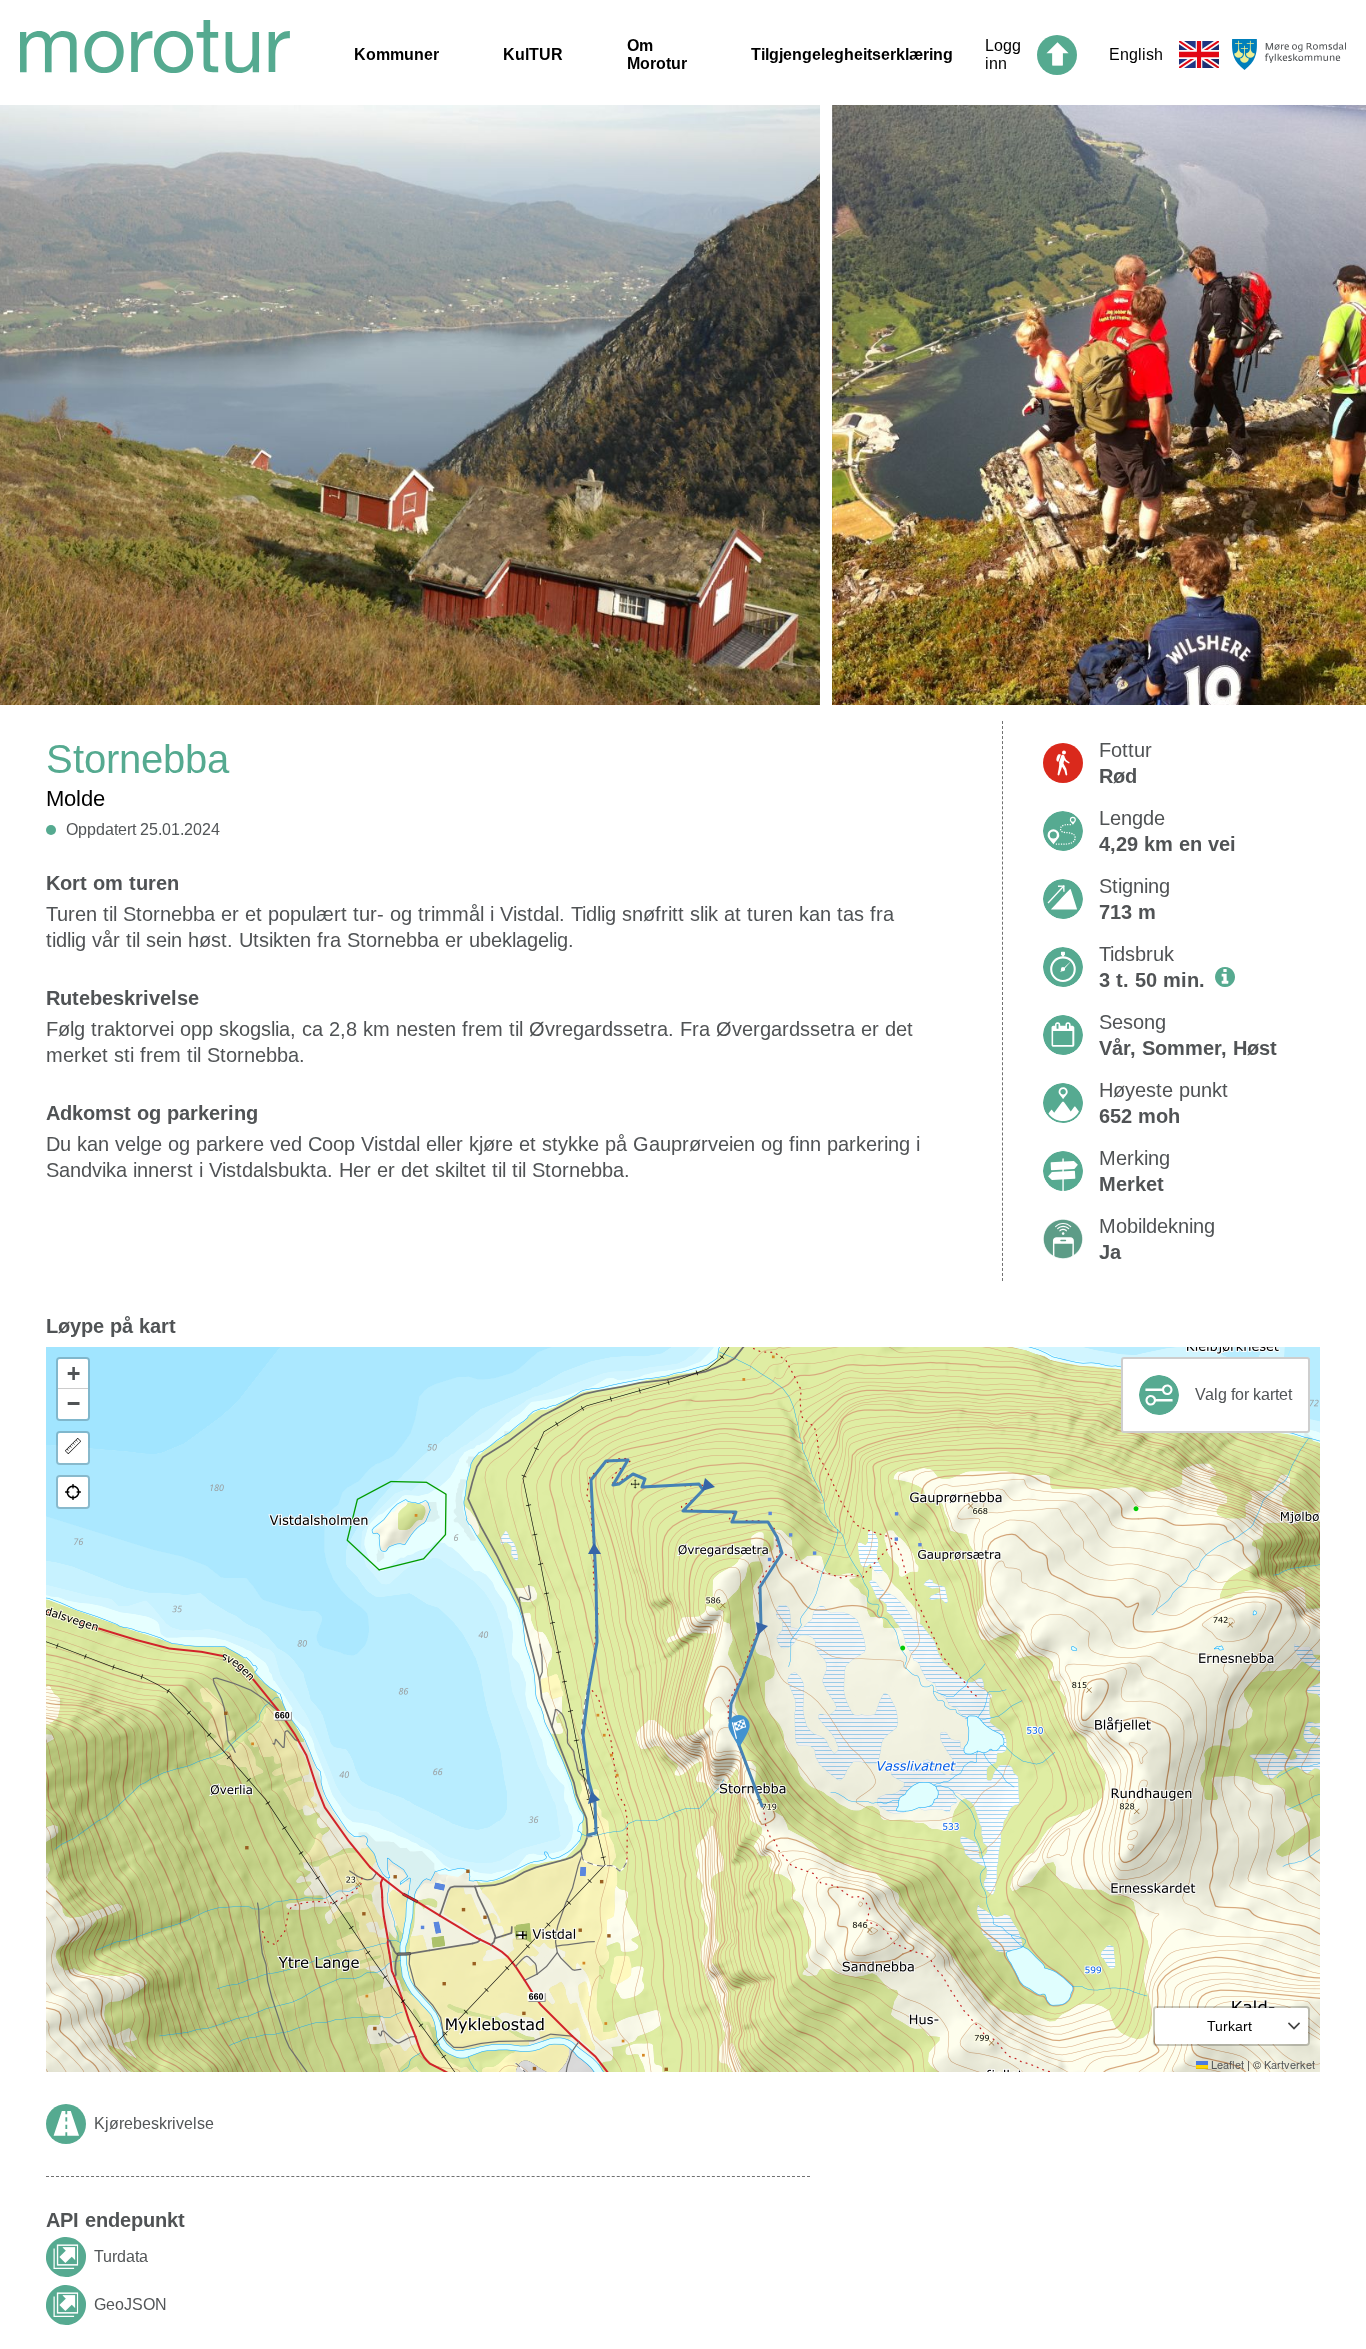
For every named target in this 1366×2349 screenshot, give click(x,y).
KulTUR (533, 54)
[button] (739, 1731)
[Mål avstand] (73, 1448)
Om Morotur (657, 54)
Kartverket (1289, 2064)
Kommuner (396, 54)
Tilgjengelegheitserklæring (852, 54)
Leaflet (1226, 2064)
